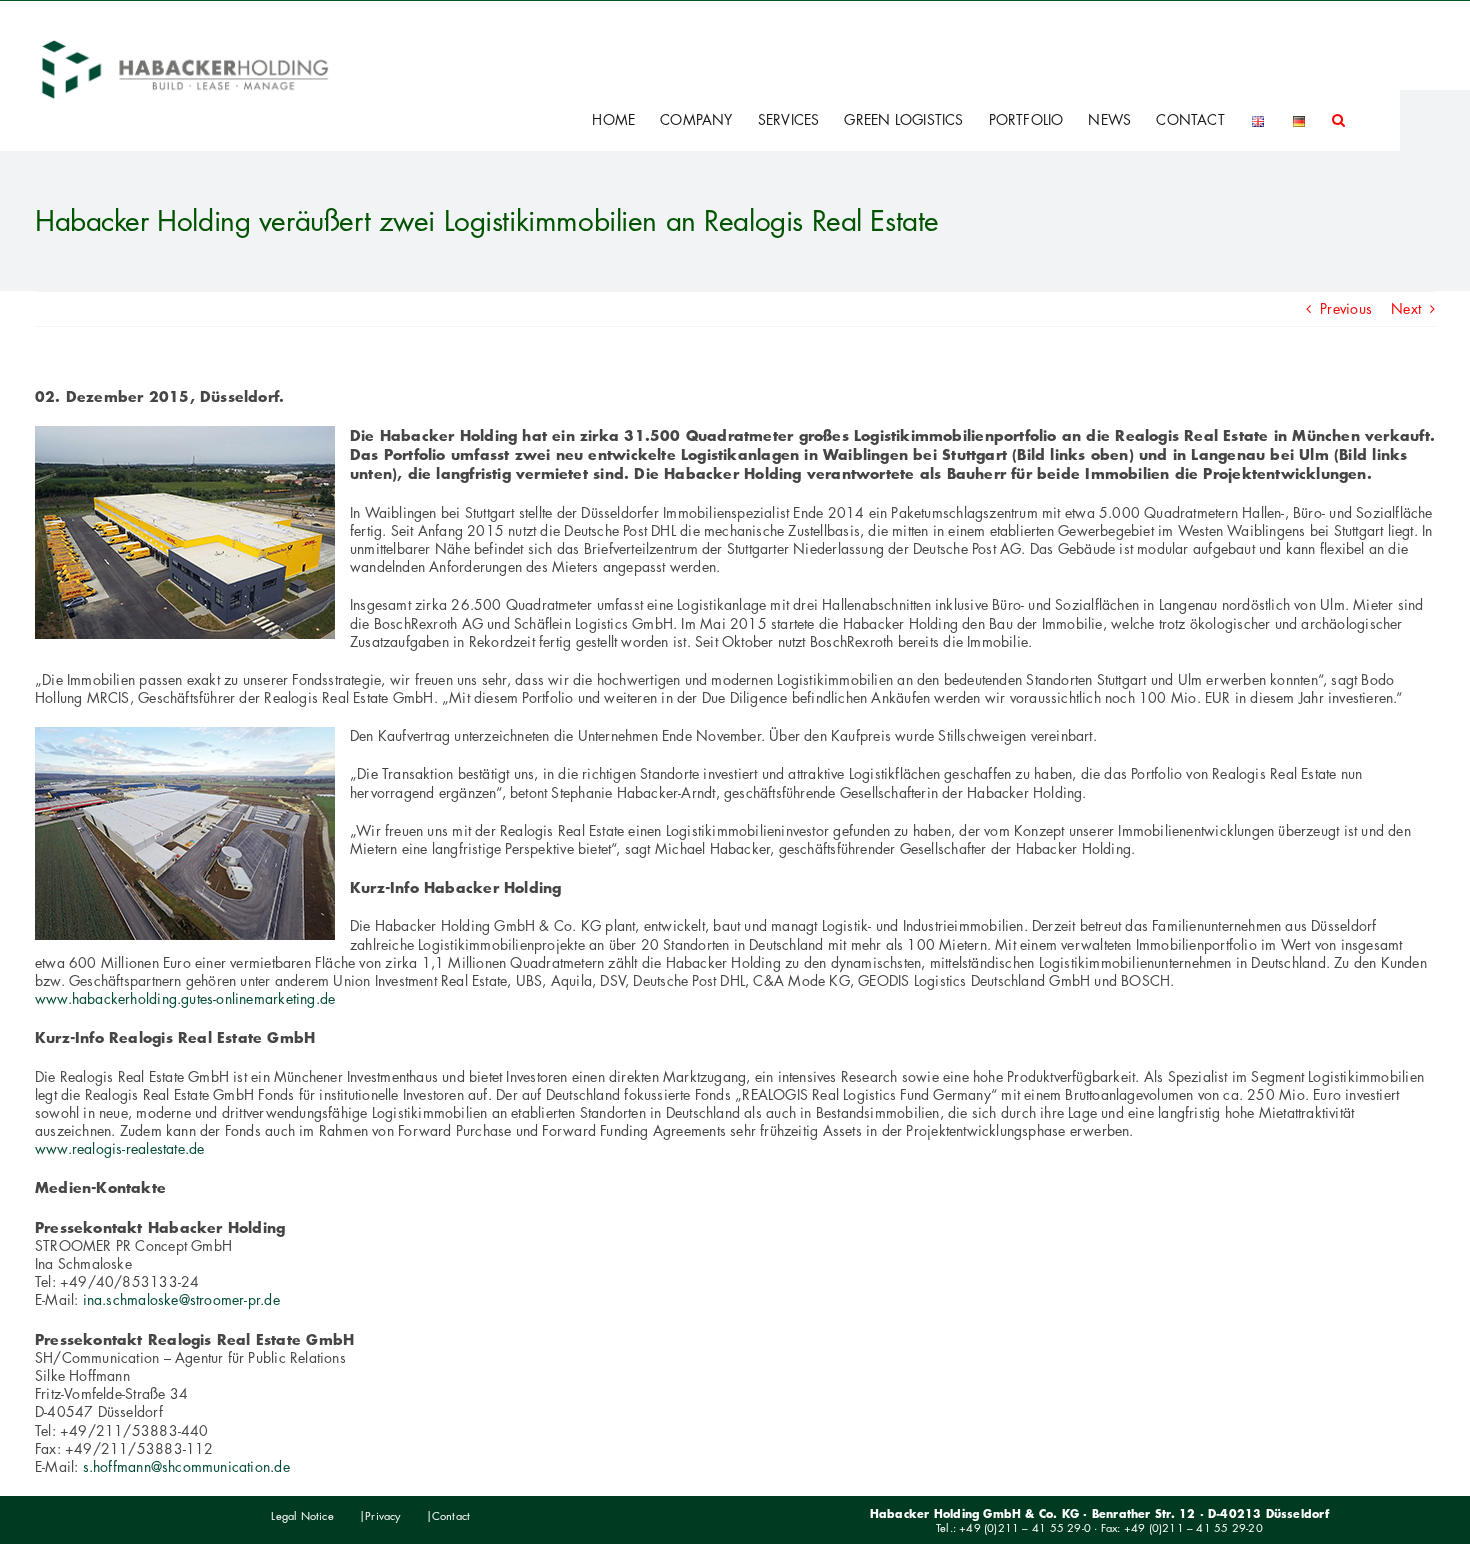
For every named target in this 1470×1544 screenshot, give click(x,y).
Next (1406, 308)
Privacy (382, 1516)
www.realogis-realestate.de (119, 1148)
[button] (1338, 120)
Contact (451, 1516)
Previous (1346, 308)
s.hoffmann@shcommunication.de (186, 1466)
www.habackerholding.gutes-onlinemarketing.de (185, 998)
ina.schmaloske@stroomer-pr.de (181, 1299)
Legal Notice (302, 1516)
